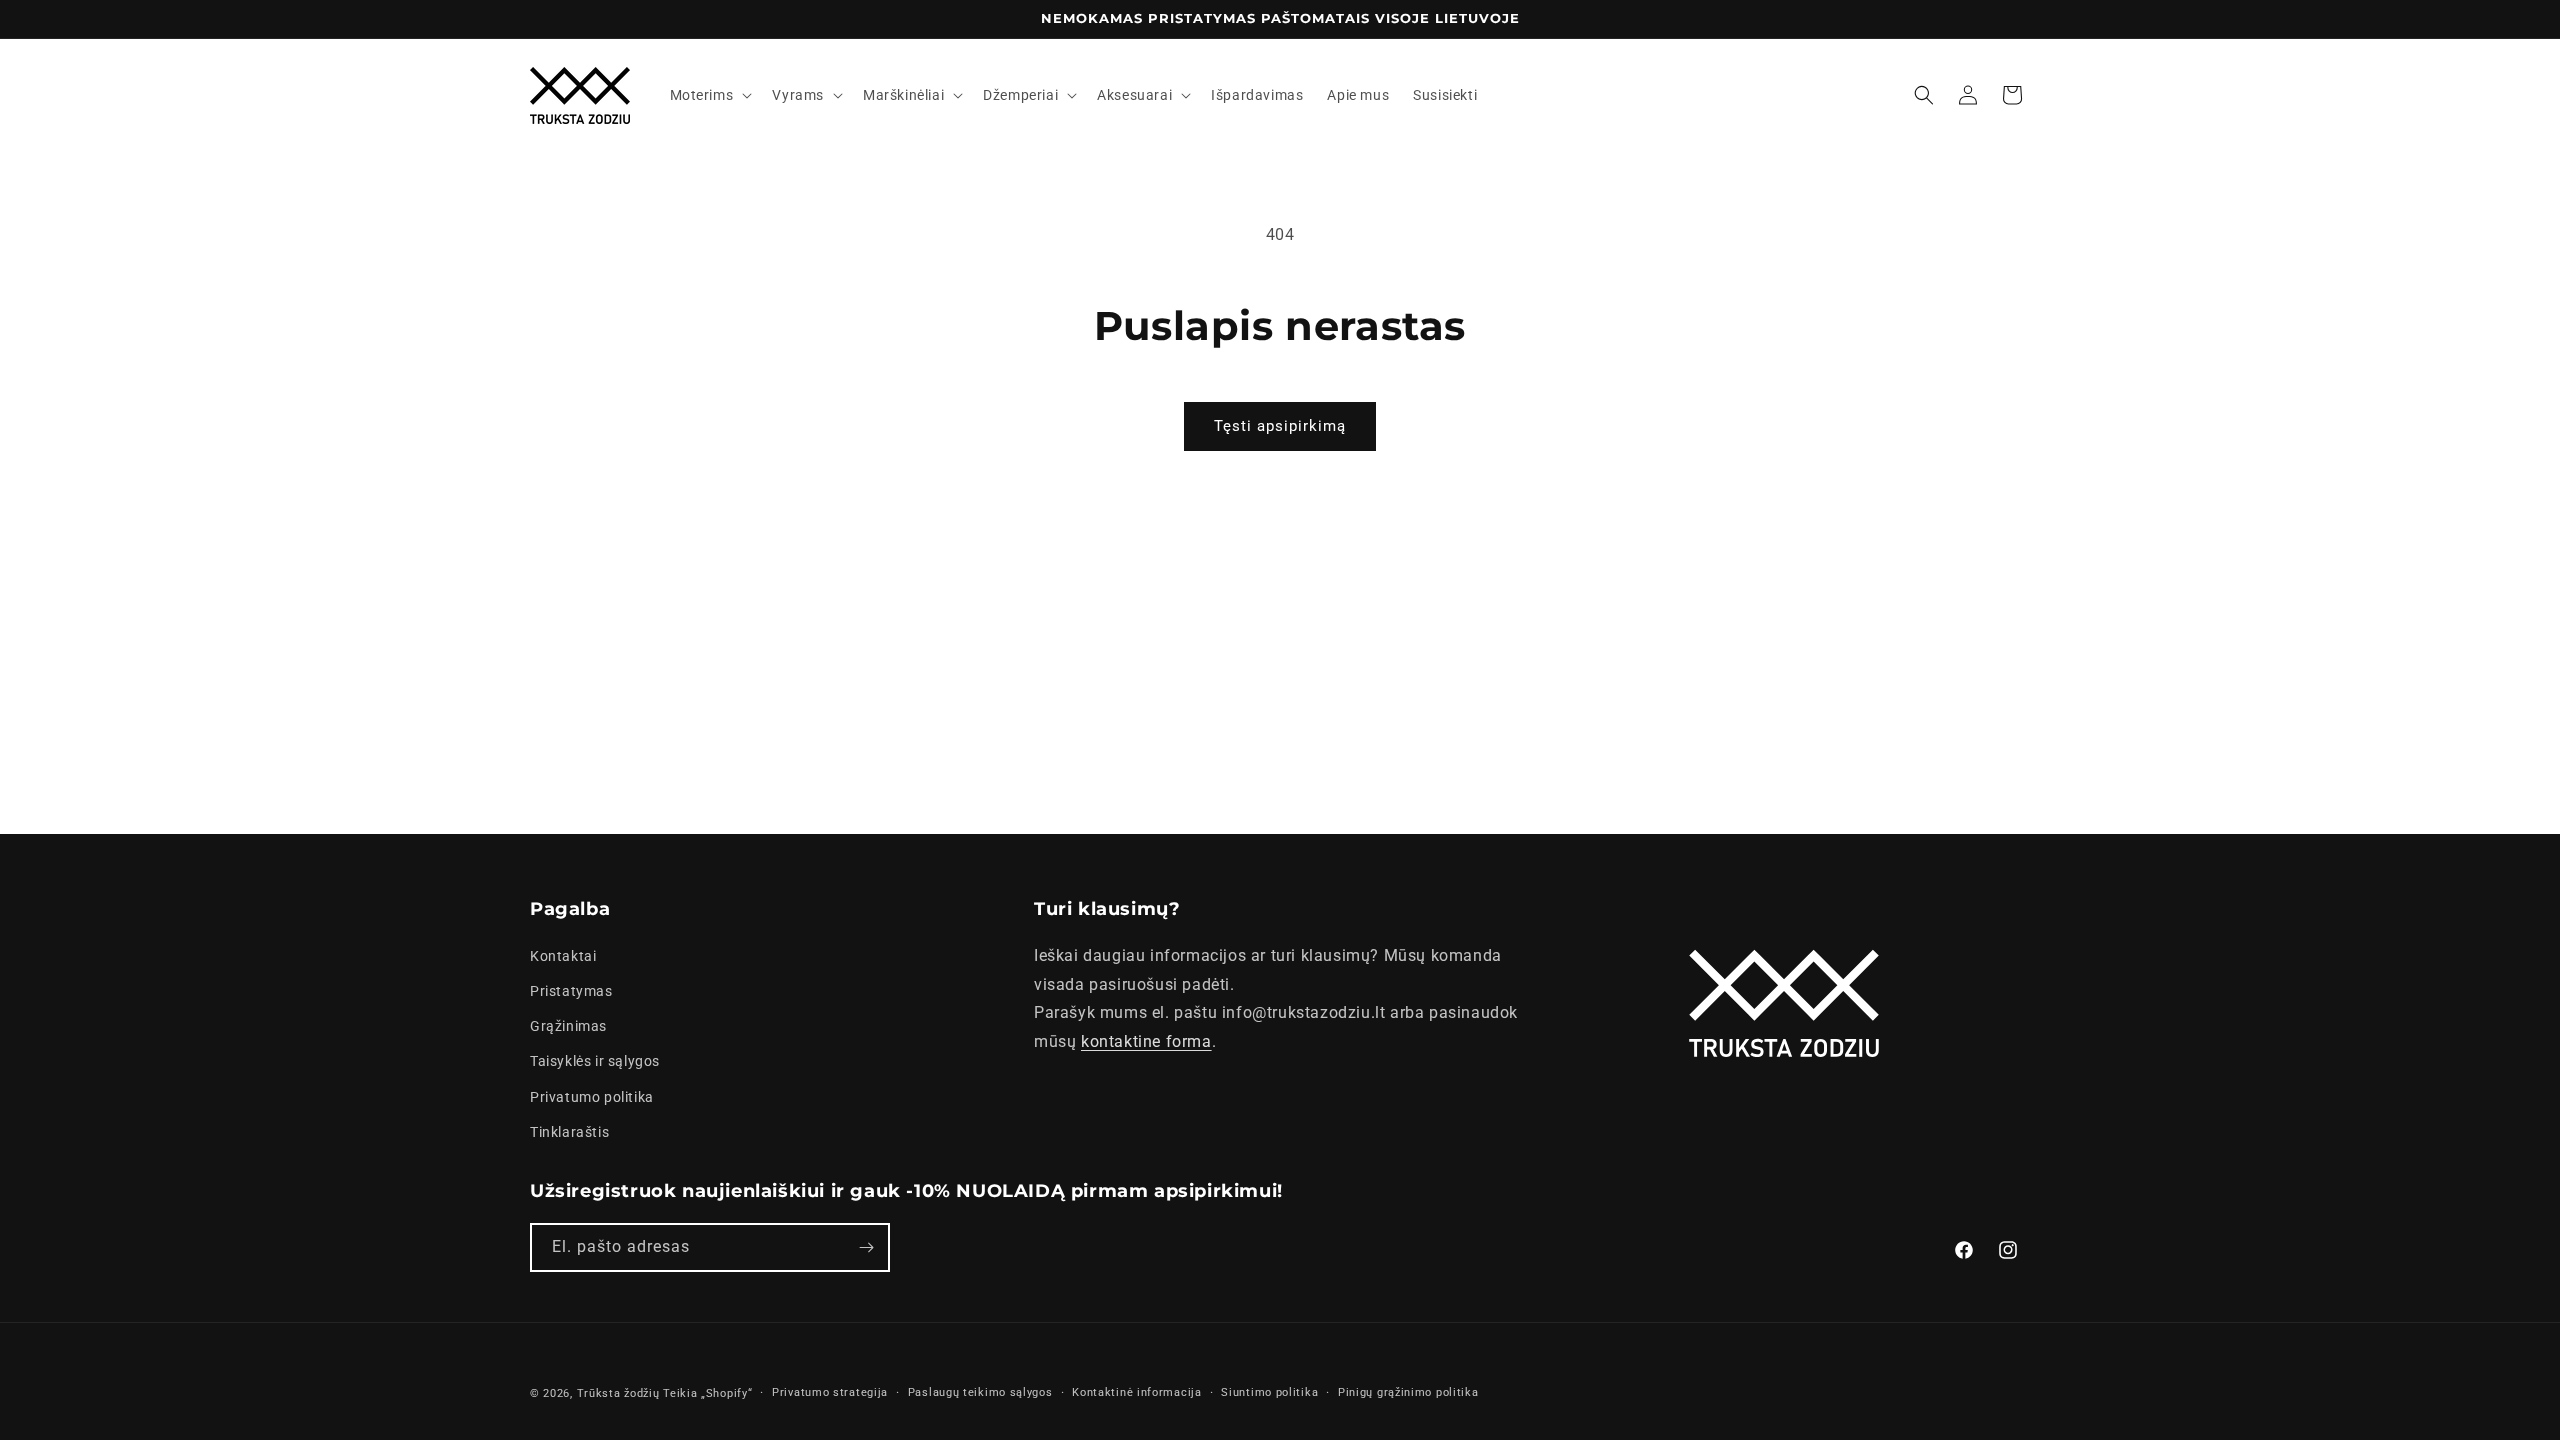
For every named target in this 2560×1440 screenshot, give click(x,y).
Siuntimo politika (1269, 1392)
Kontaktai (563, 956)
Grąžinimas (568, 1026)
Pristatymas (571, 991)
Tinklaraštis (569, 1132)
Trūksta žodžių (618, 1393)
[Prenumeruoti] (866, 1247)
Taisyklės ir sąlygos (595, 1061)
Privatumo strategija (830, 1392)
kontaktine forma (1146, 1041)
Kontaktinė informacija (1136, 1392)
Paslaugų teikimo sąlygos (980, 1392)
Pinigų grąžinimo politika (1408, 1392)
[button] (709, 95)
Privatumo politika (592, 1097)
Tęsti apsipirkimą (1280, 426)
